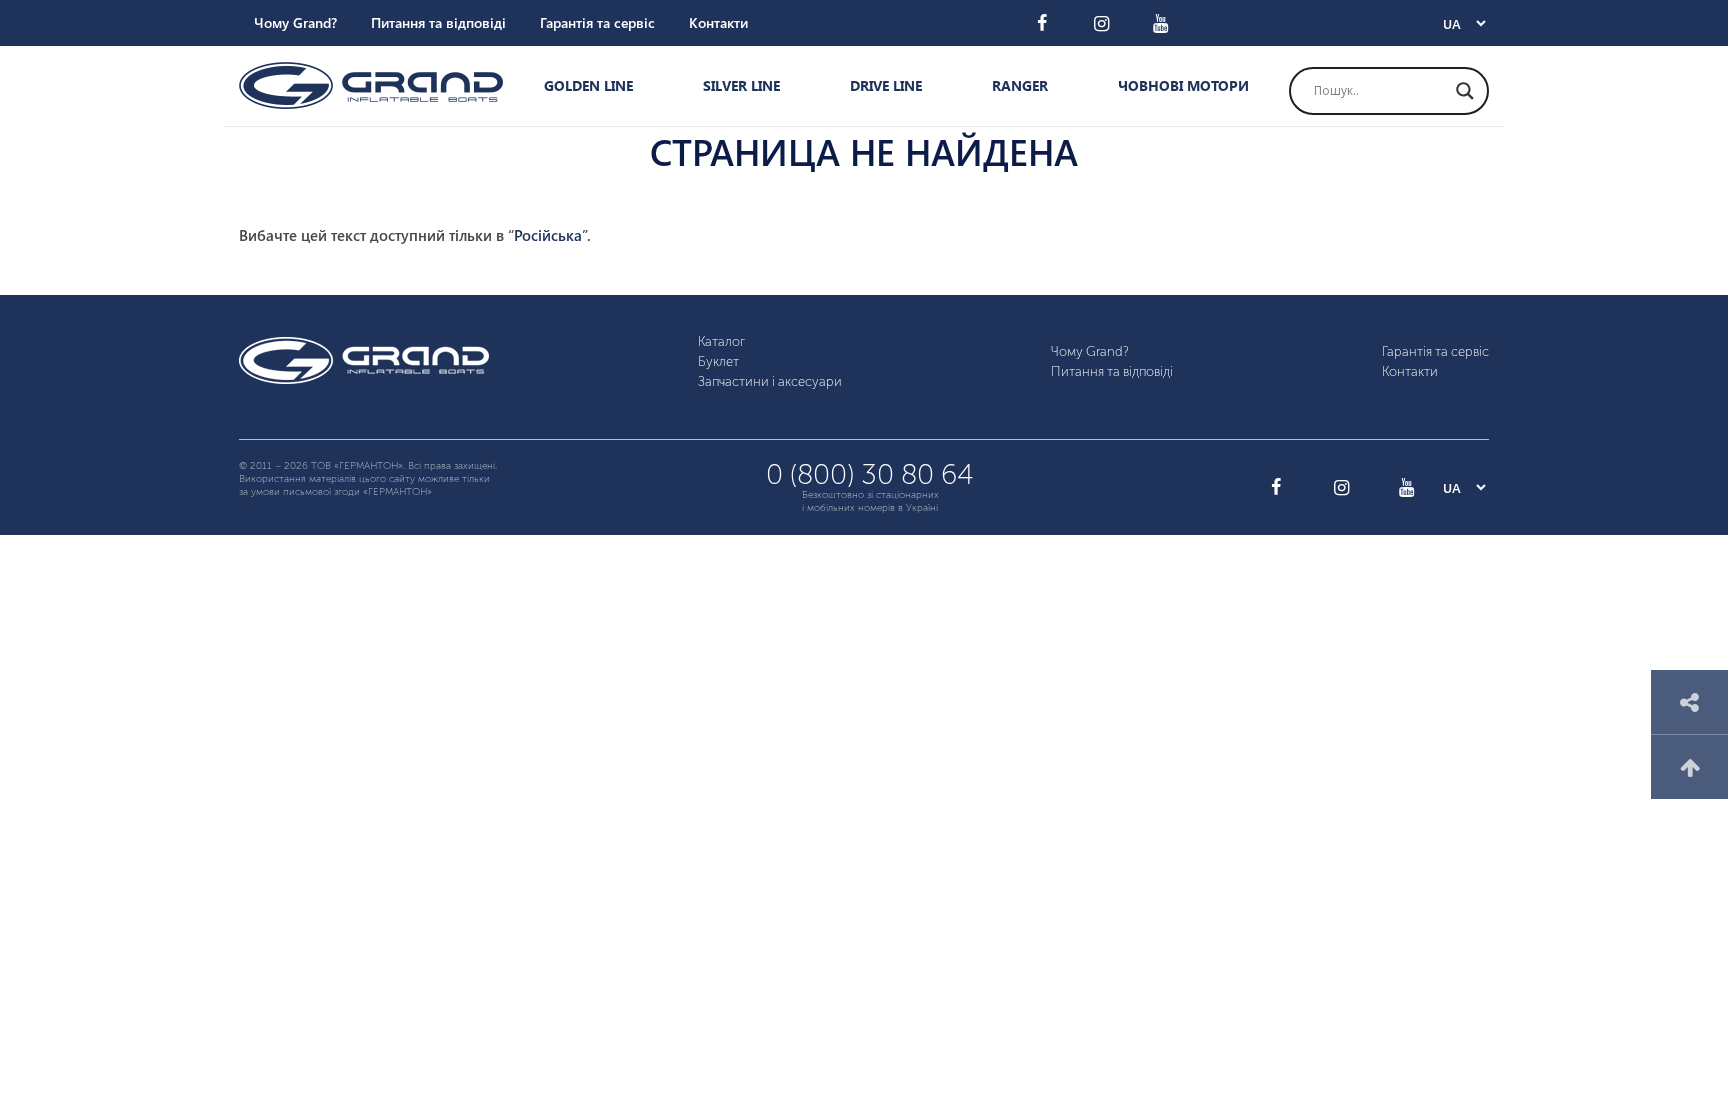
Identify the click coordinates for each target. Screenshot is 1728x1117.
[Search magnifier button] (1465, 91)
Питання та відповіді (438, 22)
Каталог (721, 341)
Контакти (718, 22)
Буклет (718, 361)
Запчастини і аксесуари (770, 381)
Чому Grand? (295, 22)
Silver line (741, 85)
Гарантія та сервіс (597, 22)
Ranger (1020, 85)
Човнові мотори (1183, 85)
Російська (548, 235)
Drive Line (886, 85)
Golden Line (588, 85)
